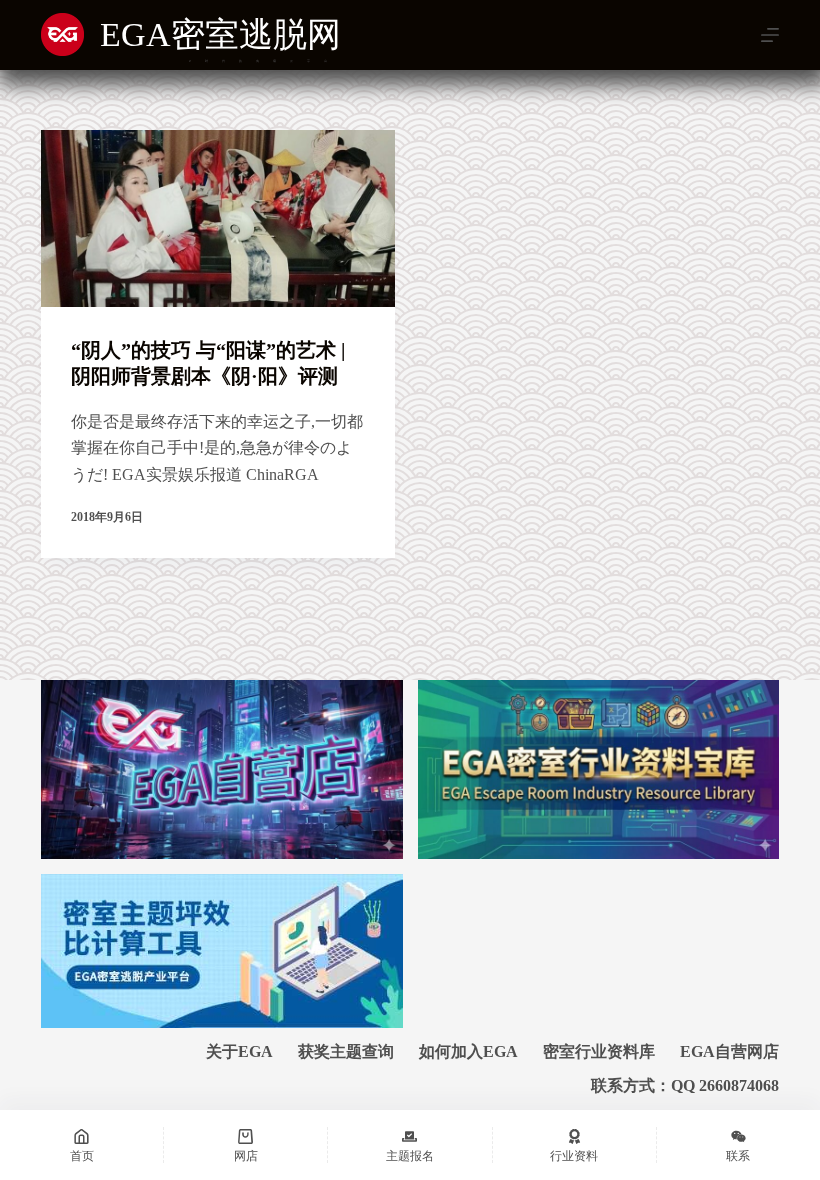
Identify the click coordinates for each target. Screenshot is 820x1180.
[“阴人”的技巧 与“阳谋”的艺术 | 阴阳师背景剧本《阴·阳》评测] (218, 218)
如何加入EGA (468, 1051)
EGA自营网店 (729, 1051)
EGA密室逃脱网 (220, 34)
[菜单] (770, 35)
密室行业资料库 (599, 1051)
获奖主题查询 (346, 1051)
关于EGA (239, 1051)
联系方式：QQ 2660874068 (685, 1085)
